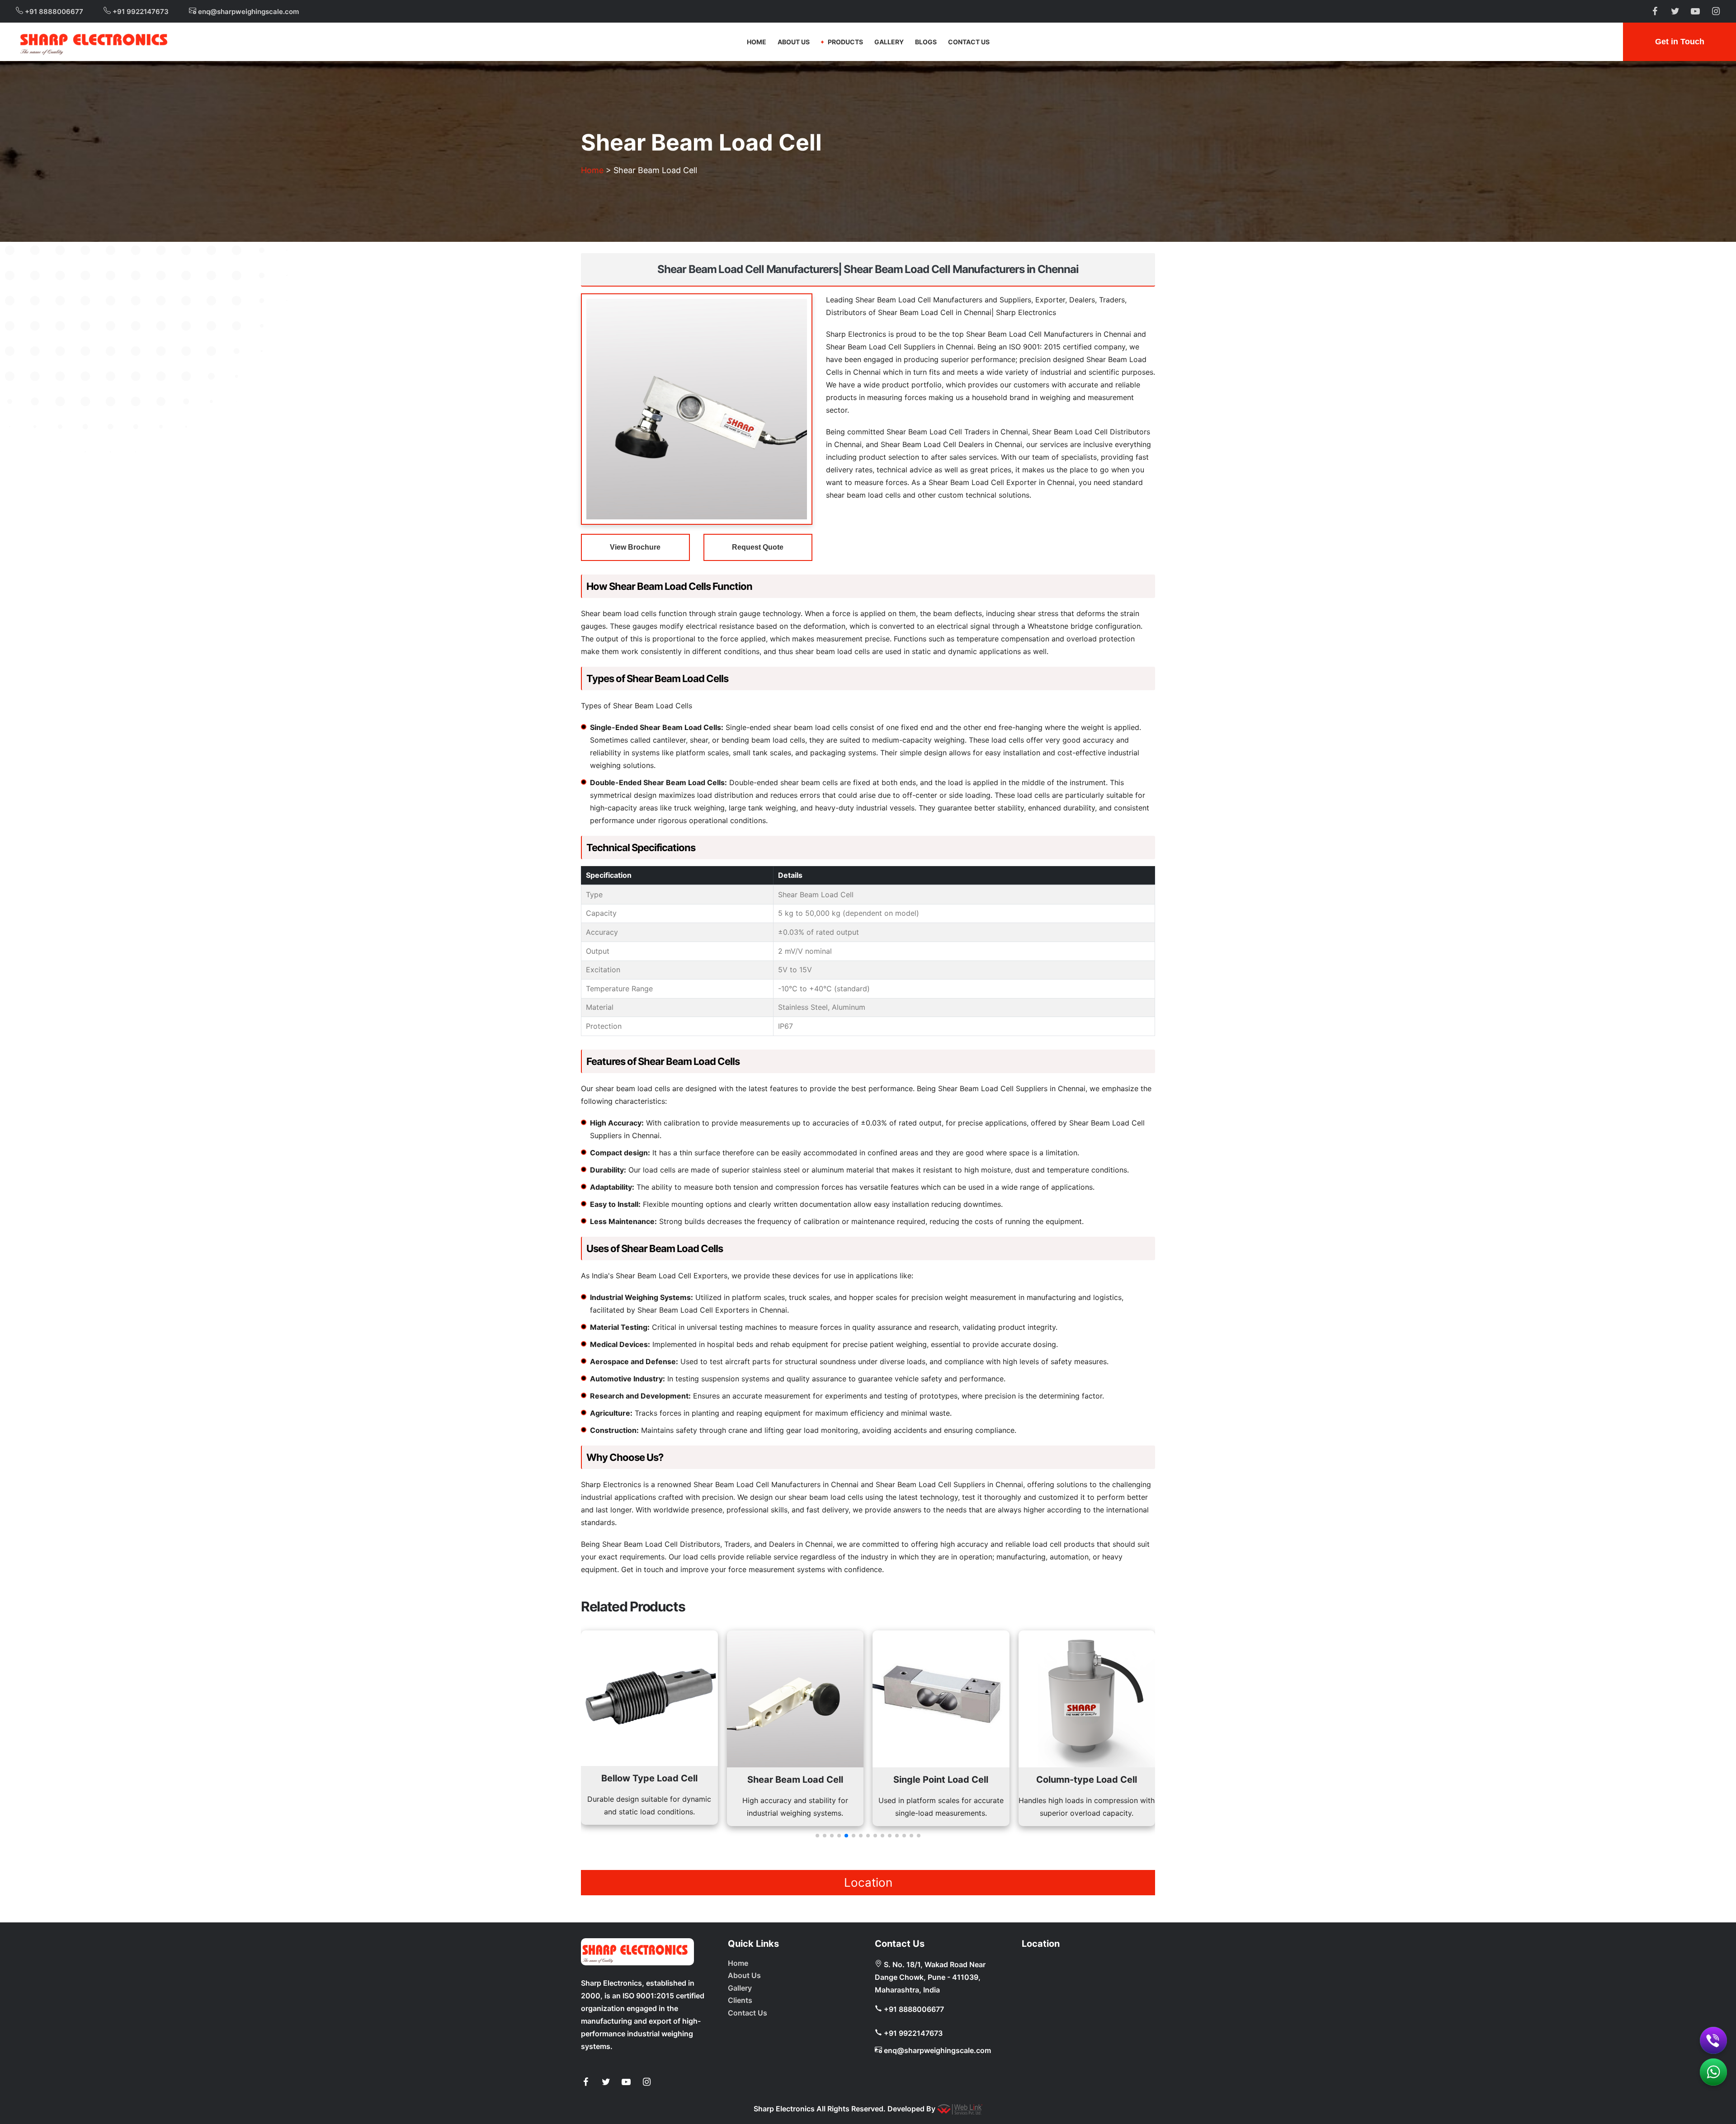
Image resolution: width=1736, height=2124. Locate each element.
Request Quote (758, 547)
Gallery (889, 42)
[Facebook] (585, 2082)
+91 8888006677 (53, 12)
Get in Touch (1680, 42)
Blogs (926, 42)
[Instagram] (646, 2082)
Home (757, 42)
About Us (794, 42)
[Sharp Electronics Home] (637, 1952)
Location (868, 1882)
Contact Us (969, 42)
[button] (817, 1836)
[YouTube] (626, 2082)
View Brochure (635, 547)
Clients (740, 2000)
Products (845, 42)
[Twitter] (606, 2082)
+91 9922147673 (140, 12)
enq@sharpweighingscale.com (248, 12)
